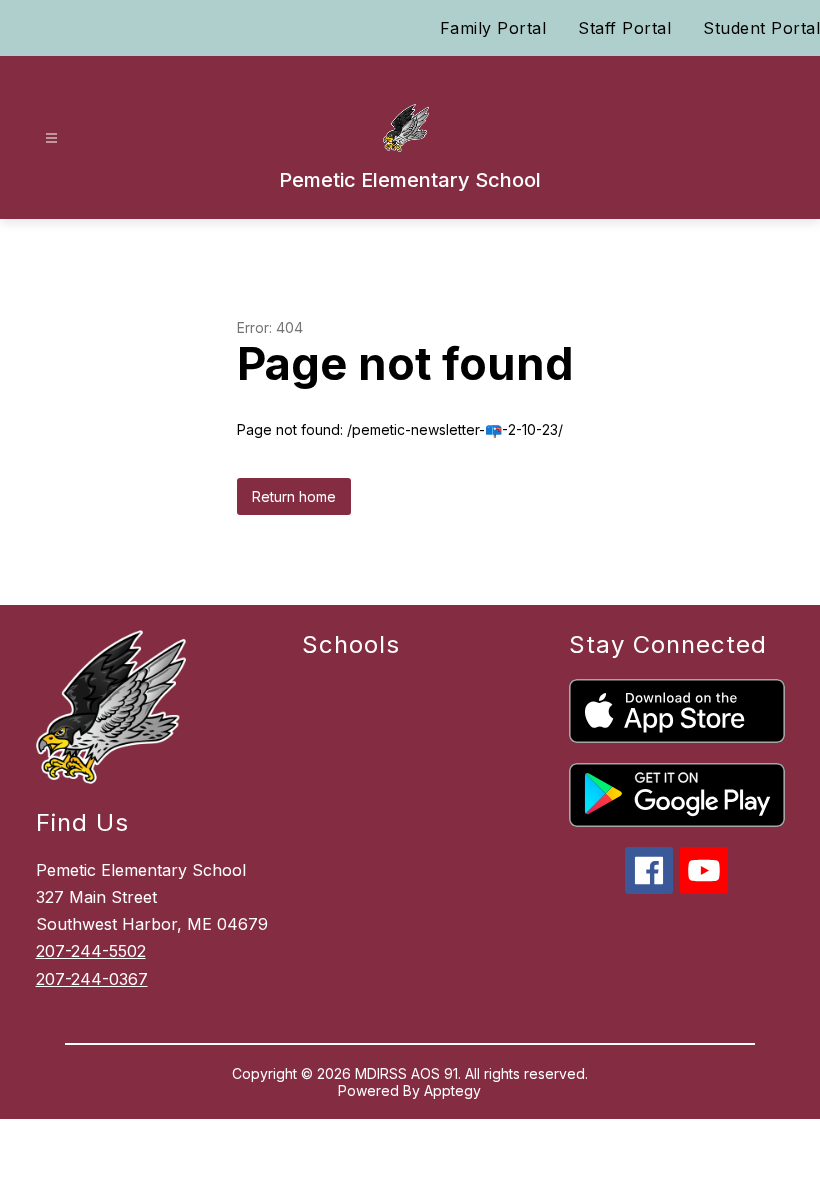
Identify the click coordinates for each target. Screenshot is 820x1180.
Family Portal (493, 28)
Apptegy (452, 1090)
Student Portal (761, 28)
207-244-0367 (92, 979)
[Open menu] (51, 138)
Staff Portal (624, 28)
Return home (294, 496)
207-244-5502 (91, 951)
